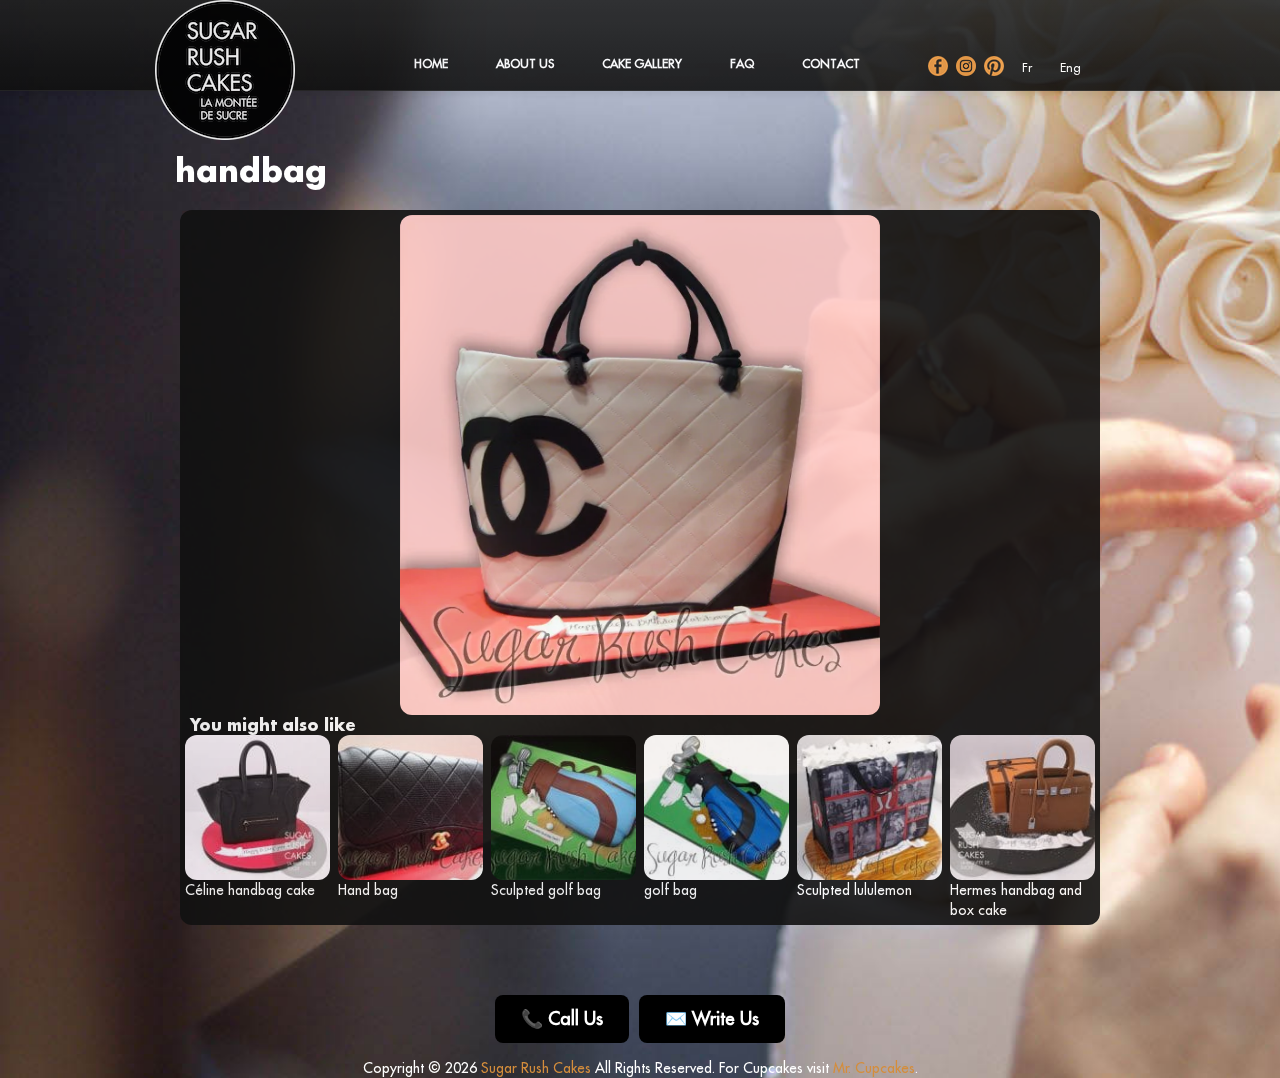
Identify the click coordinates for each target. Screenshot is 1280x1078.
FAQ (742, 63)
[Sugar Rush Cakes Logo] (245, 80)
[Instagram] (966, 66)
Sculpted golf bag (546, 890)
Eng (1070, 67)
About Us (525, 63)
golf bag (670, 890)
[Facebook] (938, 66)
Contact (831, 63)
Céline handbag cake (250, 890)
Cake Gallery (642, 63)
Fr (1027, 67)
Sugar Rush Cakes (536, 1068)
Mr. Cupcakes (874, 1068)
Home (431, 63)
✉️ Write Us (712, 1018)
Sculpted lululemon (854, 890)
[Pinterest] (994, 66)
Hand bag (368, 890)
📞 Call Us (562, 1018)
